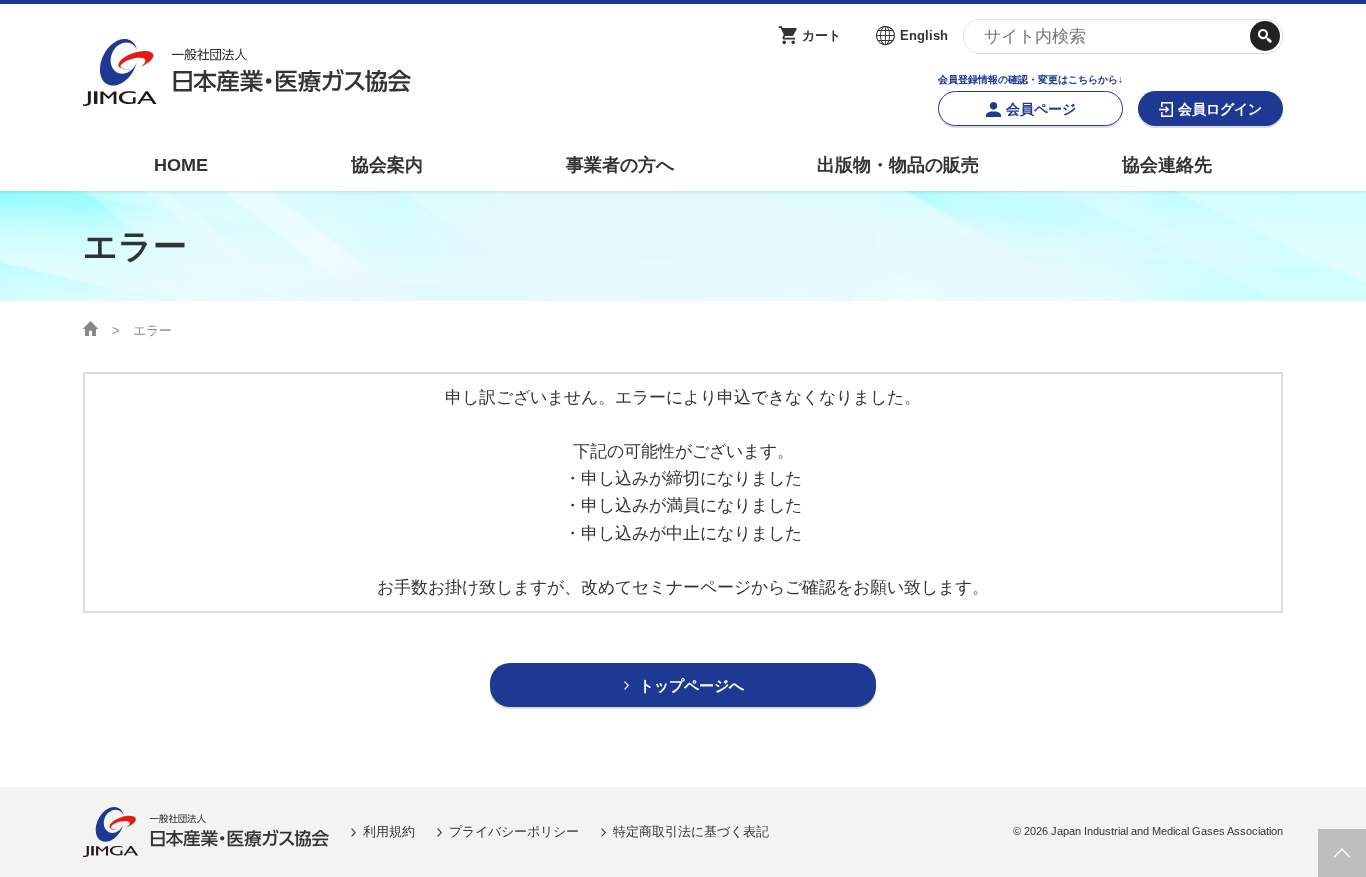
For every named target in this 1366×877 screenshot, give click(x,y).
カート (821, 35)
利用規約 (389, 831)
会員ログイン (1220, 109)
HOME (181, 165)
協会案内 (387, 165)
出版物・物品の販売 (898, 165)
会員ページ (1041, 109)
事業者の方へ (620, 165)
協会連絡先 (1167, 165)
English (924, 35)
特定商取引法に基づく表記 (691, 831)
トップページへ (691, 685)
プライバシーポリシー (514, 831)
